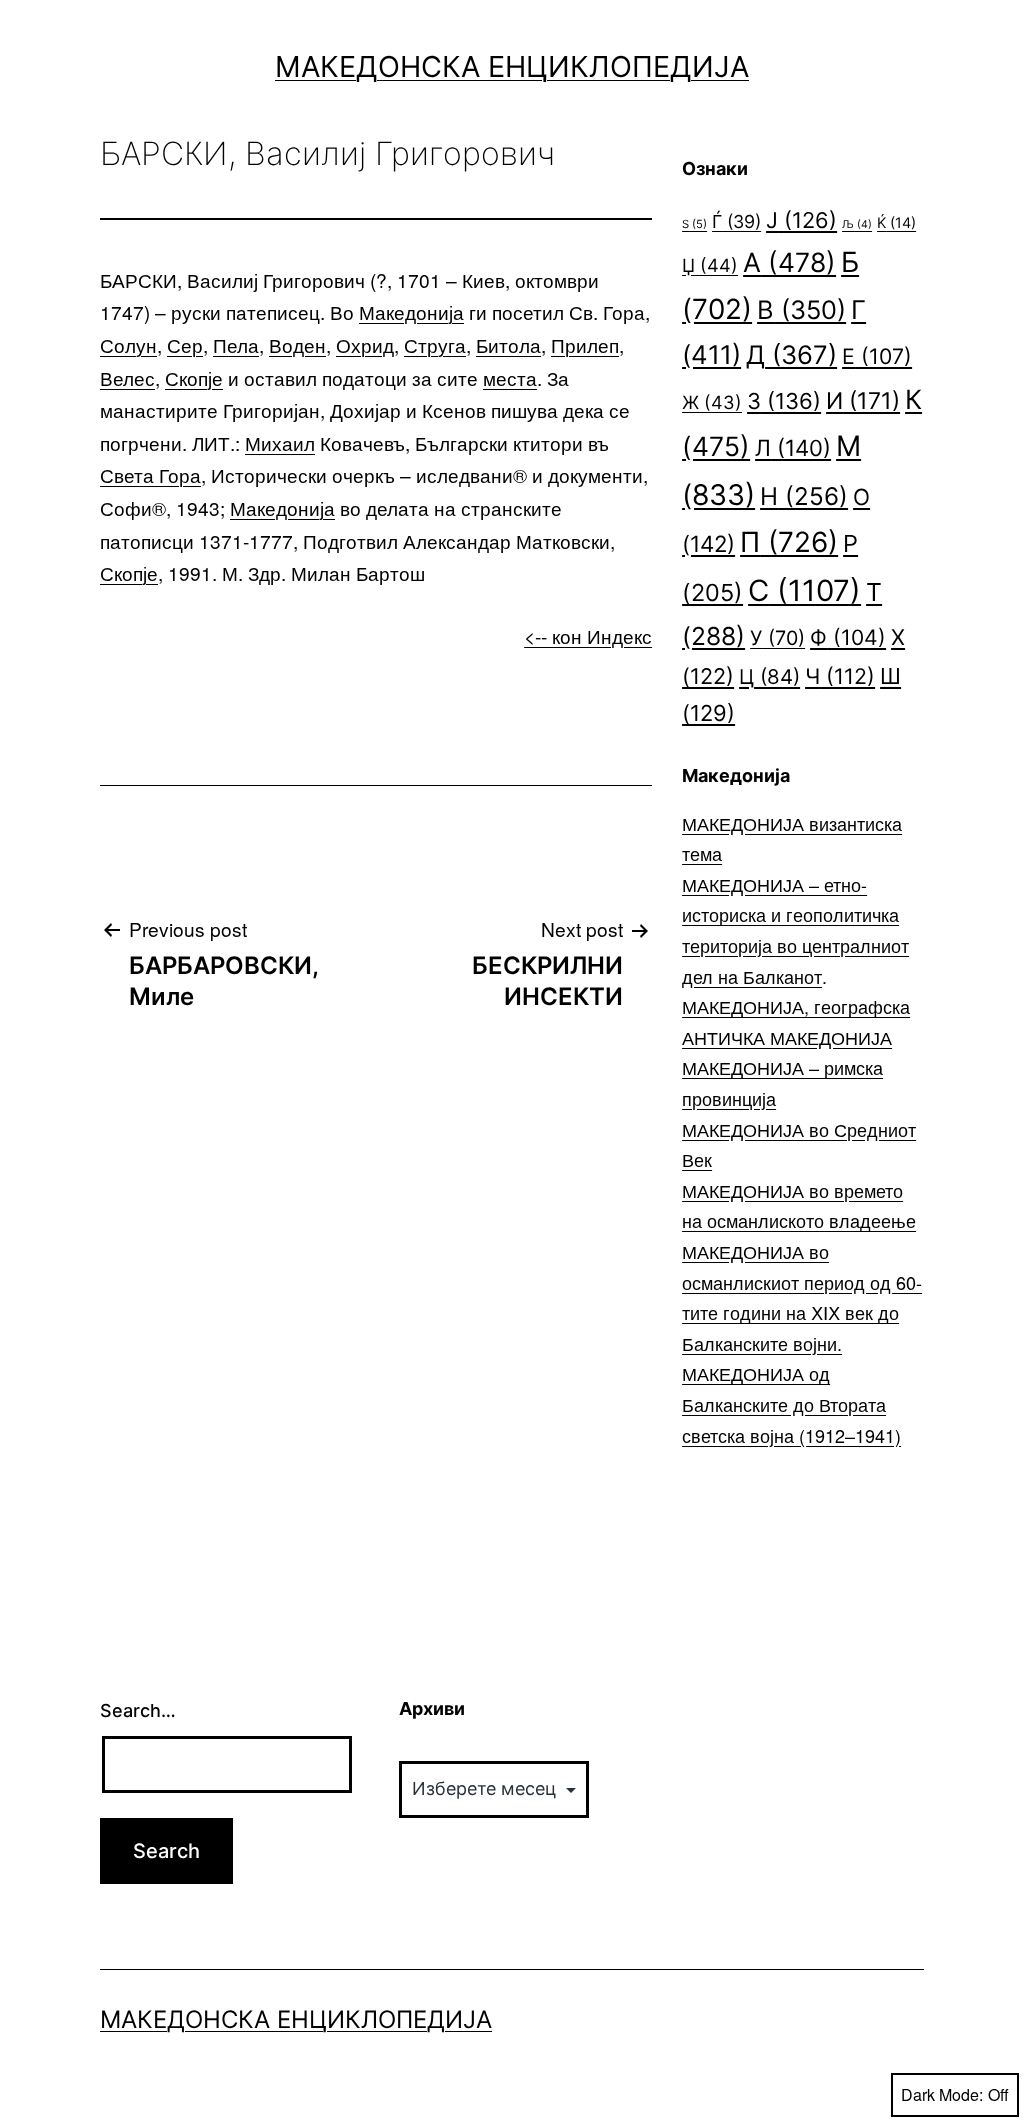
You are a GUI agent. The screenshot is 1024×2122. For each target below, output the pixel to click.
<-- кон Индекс (588, 635)
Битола (508, 344)
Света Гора (150, 474)
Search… (138, 1710)
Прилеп (585, 344)
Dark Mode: (942, 2094)
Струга (435, 344)
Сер (185, 344)
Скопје (194, 377)
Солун (128, 344)
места (510, 377)
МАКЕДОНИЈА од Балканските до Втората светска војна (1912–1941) (791, 1403)
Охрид (365, 344)
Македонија (411, 311)
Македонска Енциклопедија (512, 66)
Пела (236, 344)
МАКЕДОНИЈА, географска (796, 1006)
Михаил (280, 442)
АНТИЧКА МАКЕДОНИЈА (787, 1037)
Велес (127, 377)
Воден (297, 344)
